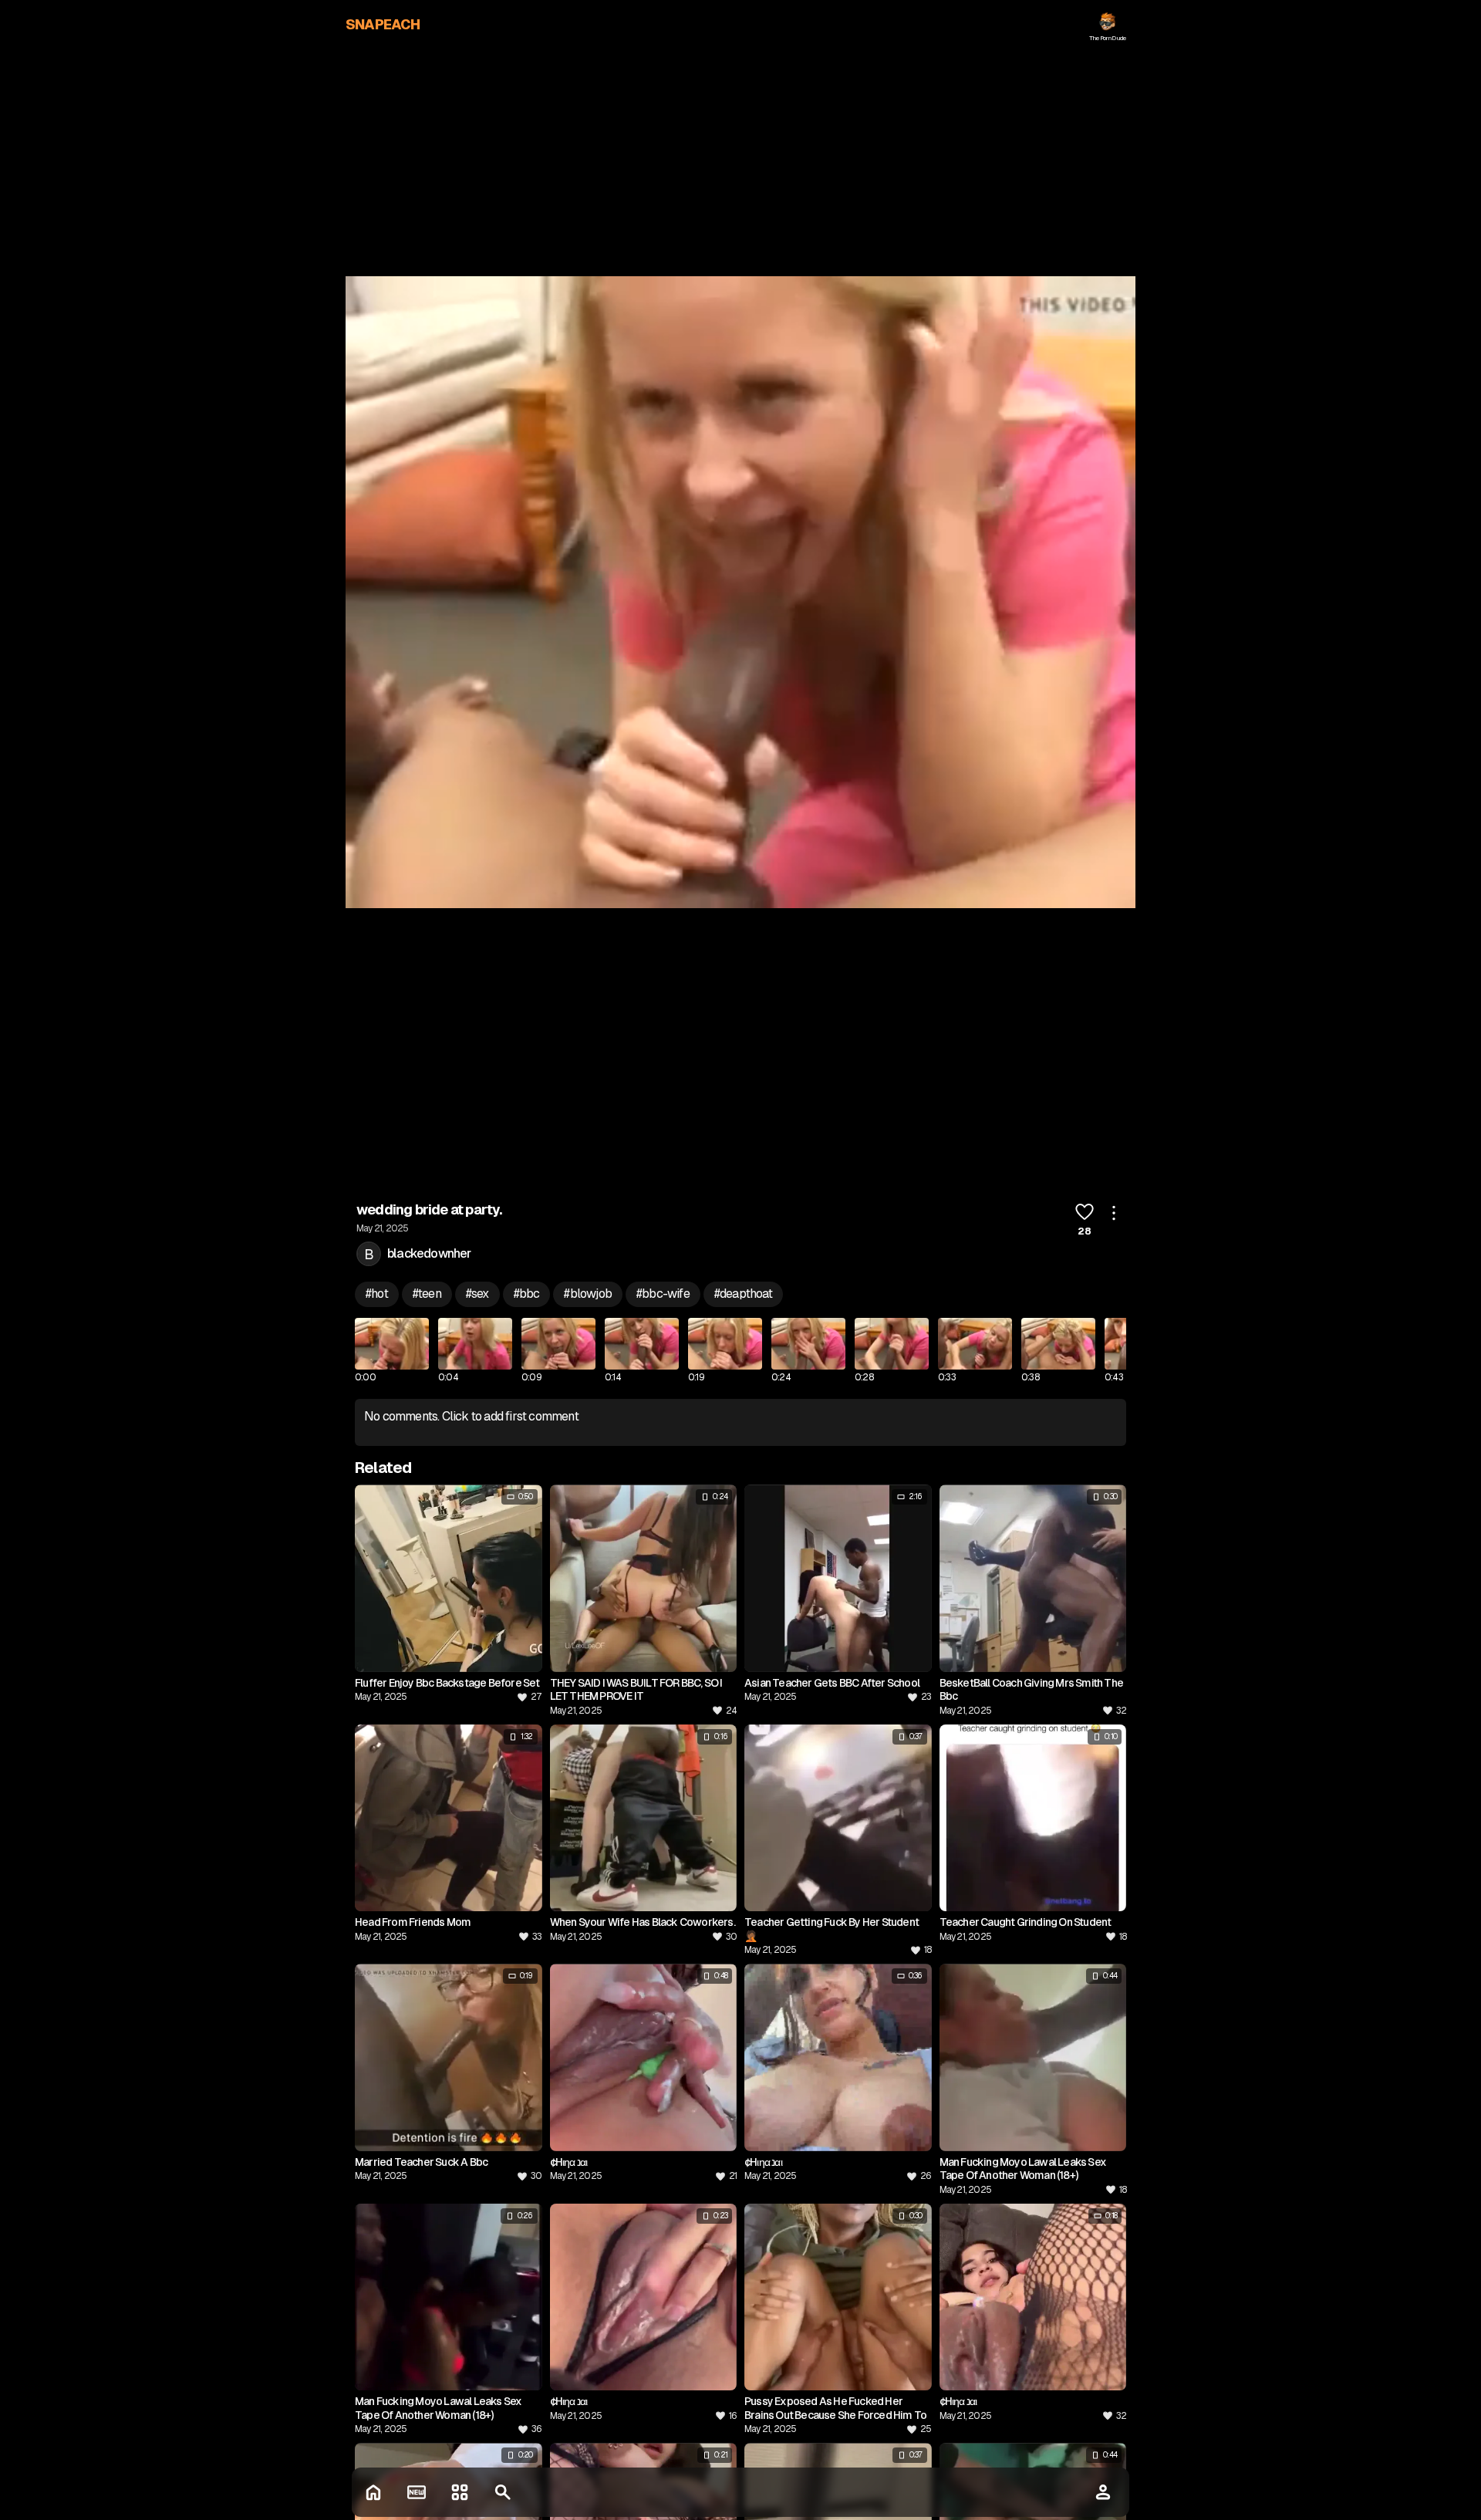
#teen (427, 1294)
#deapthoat (743, 1294)
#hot (377, 1294)
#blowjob (588, 1294)
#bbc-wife (663, 1294)
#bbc (527, 1294)
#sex (477, 1294)
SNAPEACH (383, 24)
